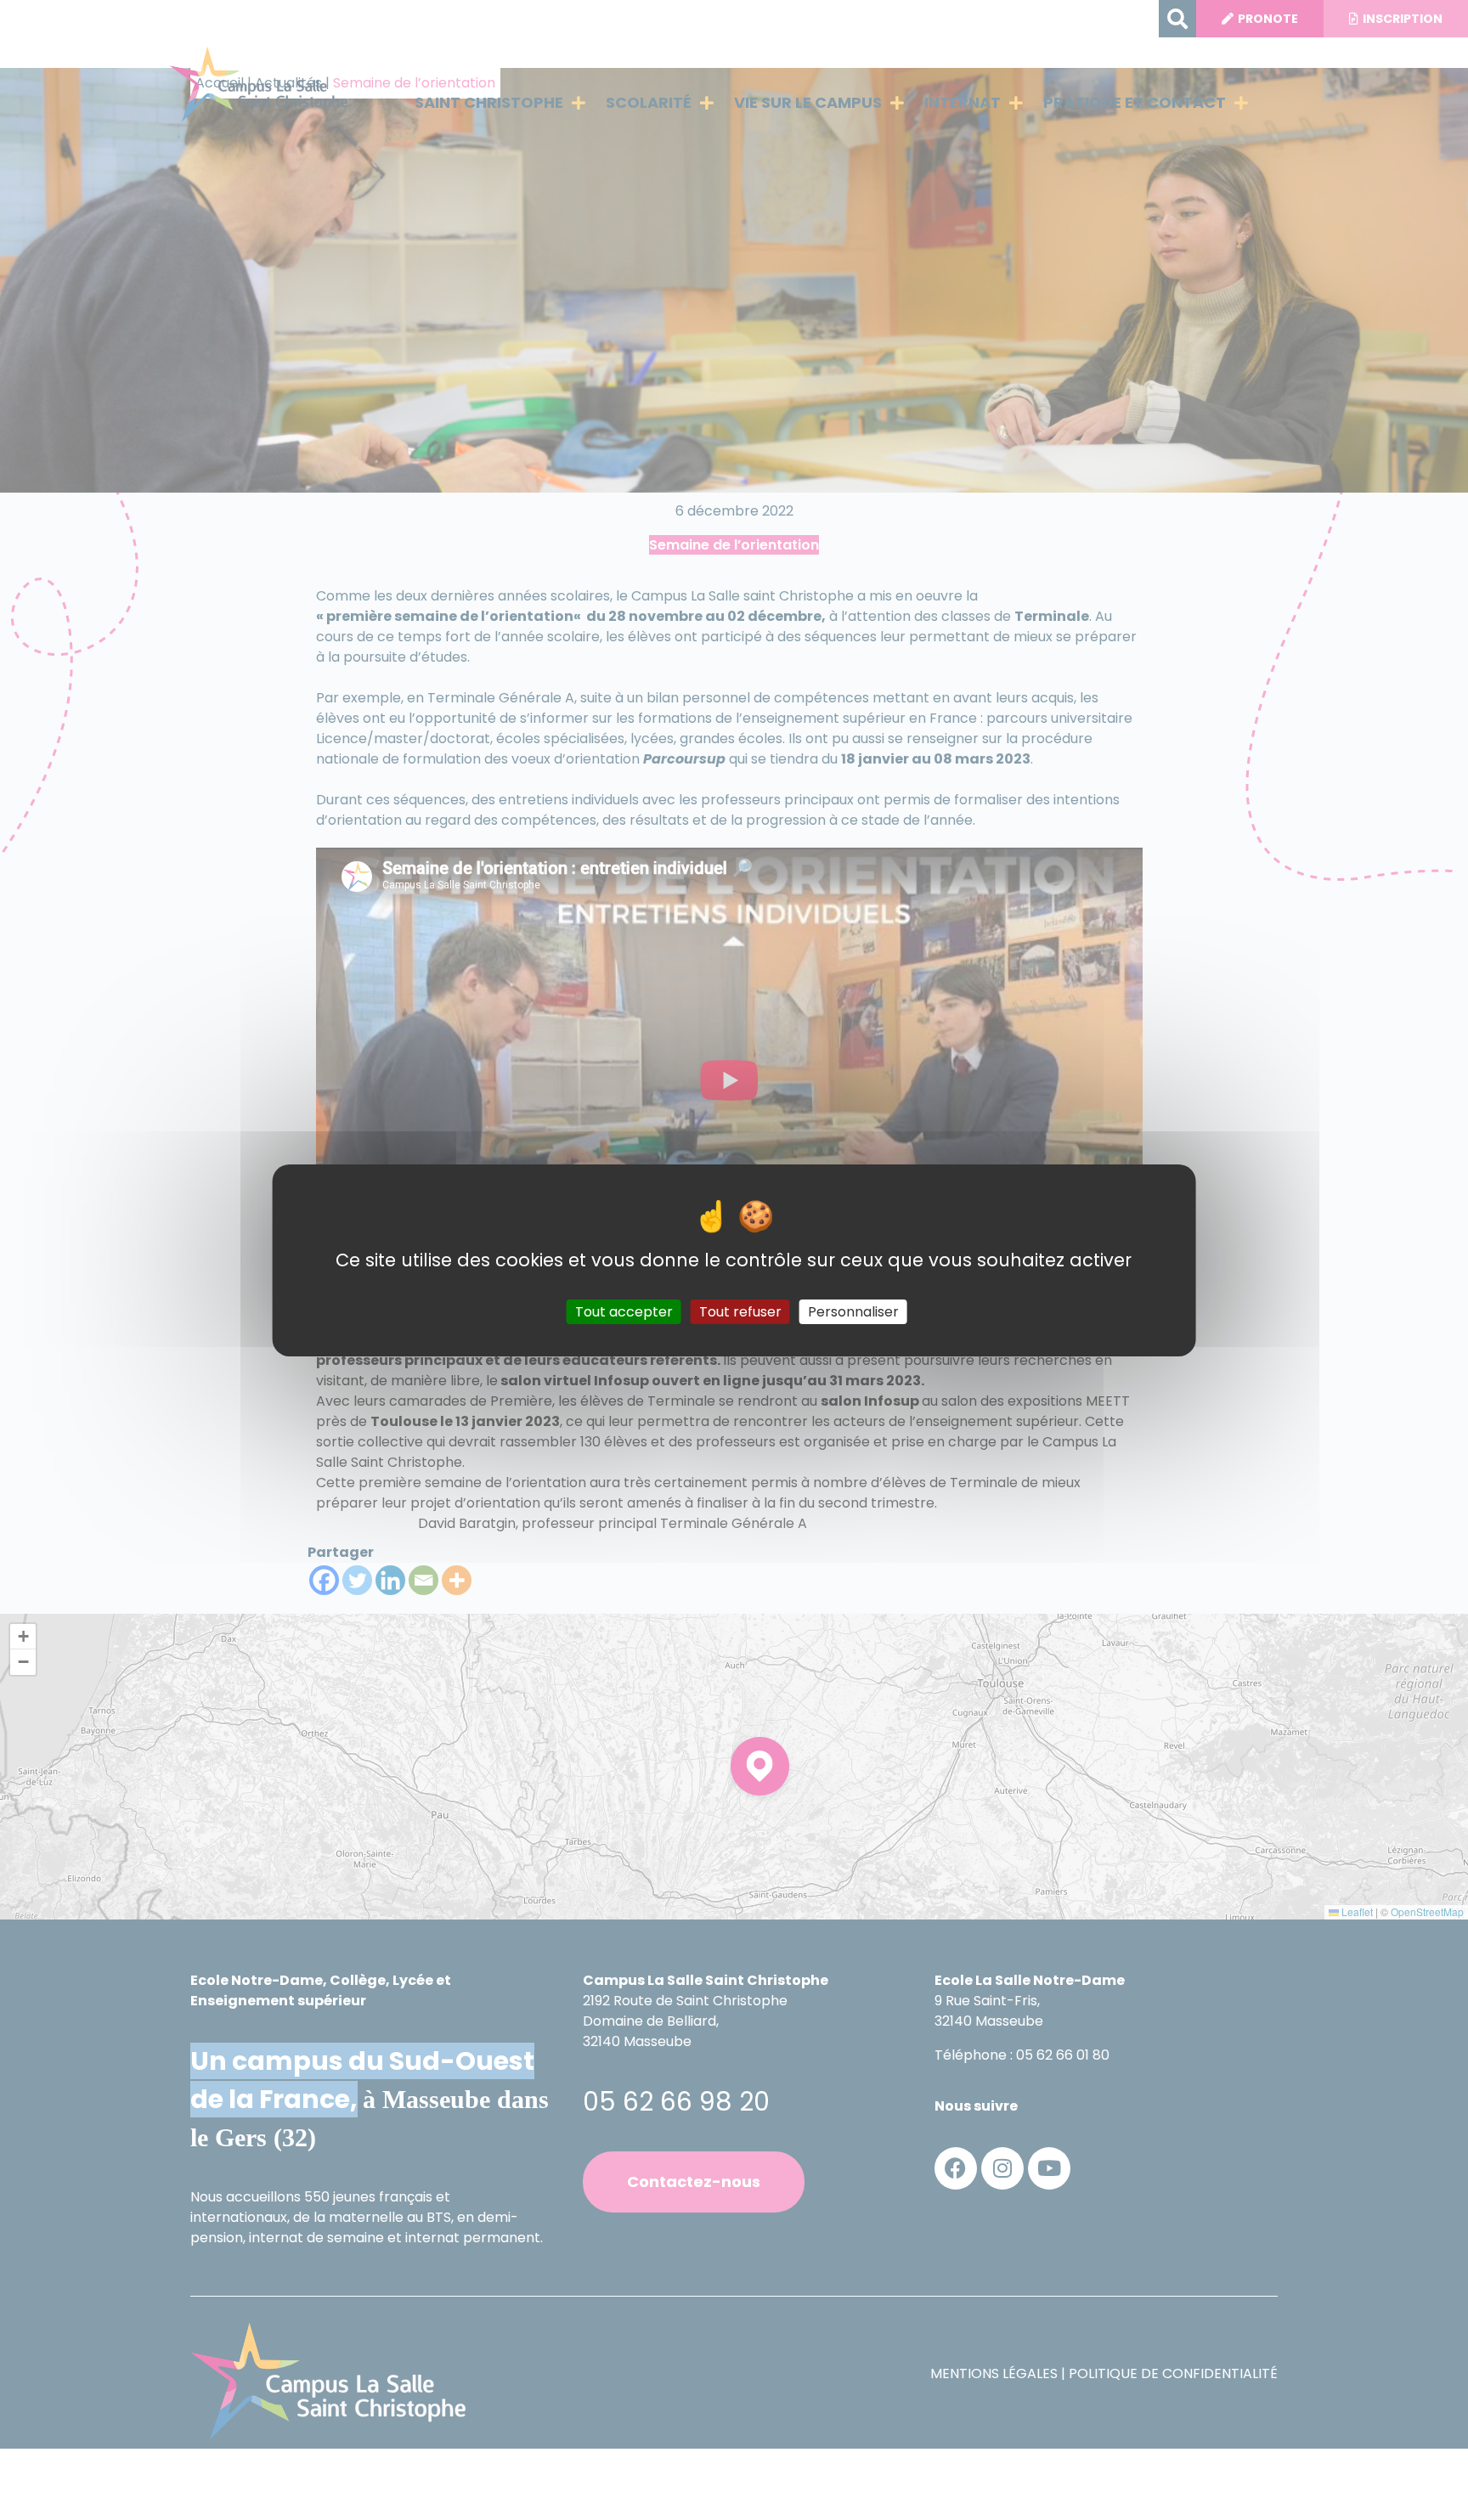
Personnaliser (853, 1311)
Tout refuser (740, 1311)
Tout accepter (624, 1311)
